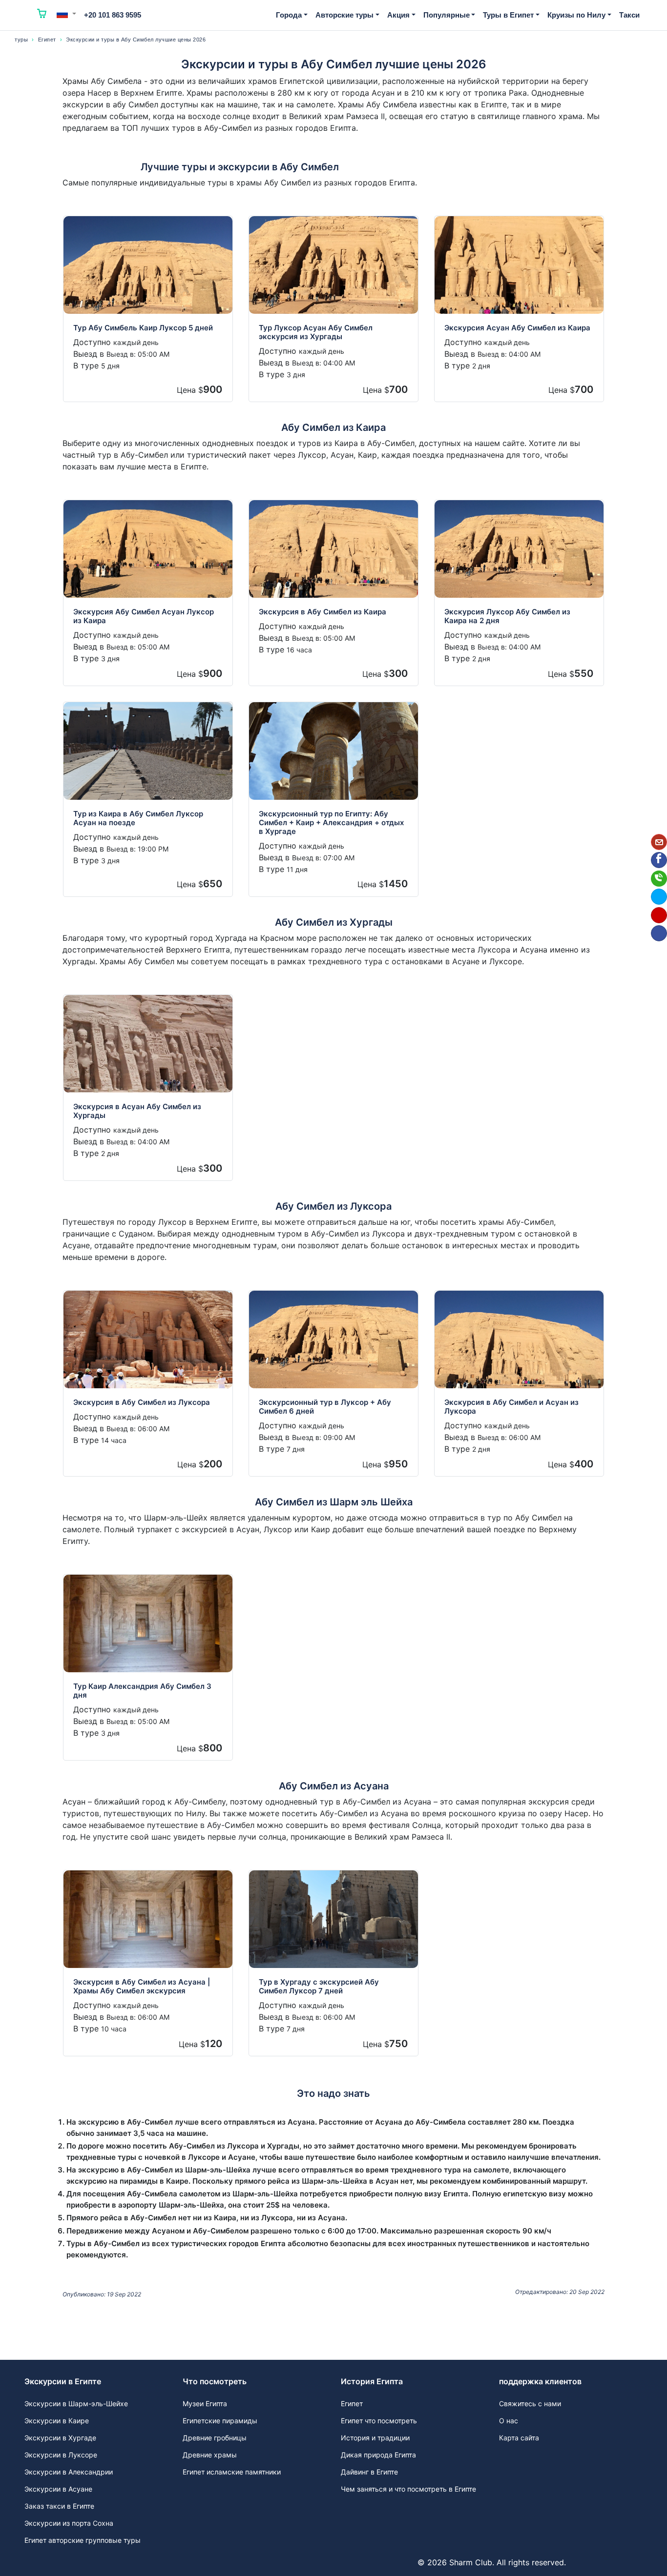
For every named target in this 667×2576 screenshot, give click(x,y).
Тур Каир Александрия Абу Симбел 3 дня (142, 1691)
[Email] (659, 842)
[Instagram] (659, 915)
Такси (629, 15)
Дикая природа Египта (378, 2455)
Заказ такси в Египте (59, 2506)
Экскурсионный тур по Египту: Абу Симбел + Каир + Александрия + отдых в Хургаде (331, 822)
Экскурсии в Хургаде (60, 2438)
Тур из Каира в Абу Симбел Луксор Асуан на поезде (138, 818)
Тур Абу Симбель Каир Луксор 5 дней (143, 328)
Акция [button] (398, 15)
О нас (509, 2421)
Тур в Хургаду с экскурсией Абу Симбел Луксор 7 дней (319, 1986)
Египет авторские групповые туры (83, 2540)
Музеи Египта (205, 2404)
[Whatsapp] (659, 879)
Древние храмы (210, 2455)
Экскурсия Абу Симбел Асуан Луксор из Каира (144, 616)
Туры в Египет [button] (508, 15)
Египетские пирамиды (220, 2421)
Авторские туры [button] (344, 15)
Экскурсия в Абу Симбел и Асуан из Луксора (511, 1407)
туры (21, 40)
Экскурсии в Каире (57, 2421)
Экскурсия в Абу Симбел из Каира (323, 612)
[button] (66, 14)
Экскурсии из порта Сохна (69, 2523)
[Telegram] (659, 897)
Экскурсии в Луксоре (61, 2455)
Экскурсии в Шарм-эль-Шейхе (76, 2404)
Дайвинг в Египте (369, 2472)
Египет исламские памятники (232, 2472)
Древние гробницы (215, 2438)
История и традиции (375, 2438)
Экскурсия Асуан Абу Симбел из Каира (517, 328)
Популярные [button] (447, 15)
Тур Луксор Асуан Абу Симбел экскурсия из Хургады (316, 332)
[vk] (659, 933)
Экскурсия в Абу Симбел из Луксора (142, 1402)
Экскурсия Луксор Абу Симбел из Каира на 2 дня (507, 616)
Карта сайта (519, 2438)
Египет (47, 40)
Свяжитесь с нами (530, 2404)
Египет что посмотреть (379, 2421)
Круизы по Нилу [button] (576, 15)
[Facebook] (659, 860)
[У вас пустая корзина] (42, 15)
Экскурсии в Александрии (69, 2472)
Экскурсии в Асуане (58, 2489)
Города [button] (289, 15)
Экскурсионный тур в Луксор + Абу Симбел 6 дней (325, 1407)
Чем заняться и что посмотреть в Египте (408, 2489)
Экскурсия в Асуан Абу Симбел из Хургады (137, 1111)
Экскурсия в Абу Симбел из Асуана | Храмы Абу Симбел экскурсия (142, 1986)
